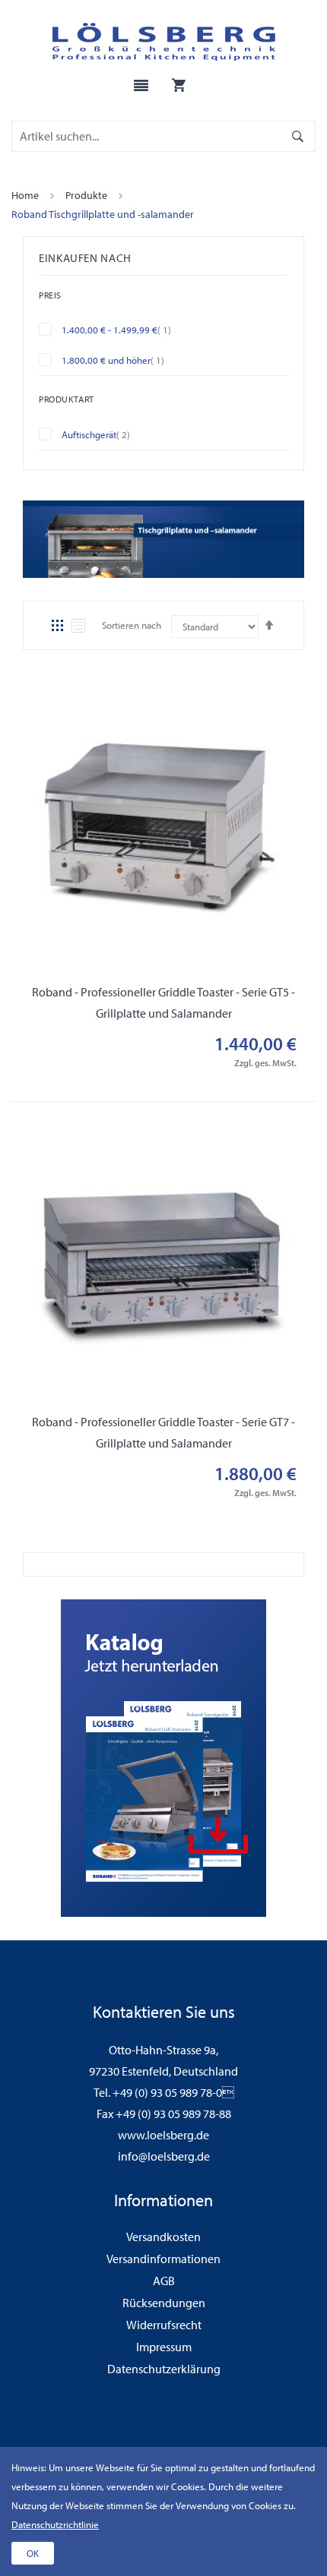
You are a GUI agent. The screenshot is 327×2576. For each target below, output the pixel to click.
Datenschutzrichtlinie (55, 2524)
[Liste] (78, 626)
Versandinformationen (163, 2259)
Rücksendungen (164, 2303)
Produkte (86, 195)
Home (25, 195)
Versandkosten (163, 2237)
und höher (124, 360)
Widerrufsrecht (164, 2325)
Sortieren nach (132, 625)
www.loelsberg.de (163, 2135)
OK (33, 2553)
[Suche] (298, 136)
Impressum (164, 2347)
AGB (164, 2281)
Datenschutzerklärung (164, 2369)
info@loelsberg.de (164, 2156)
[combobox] (148, 136)
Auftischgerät (107, 434)
